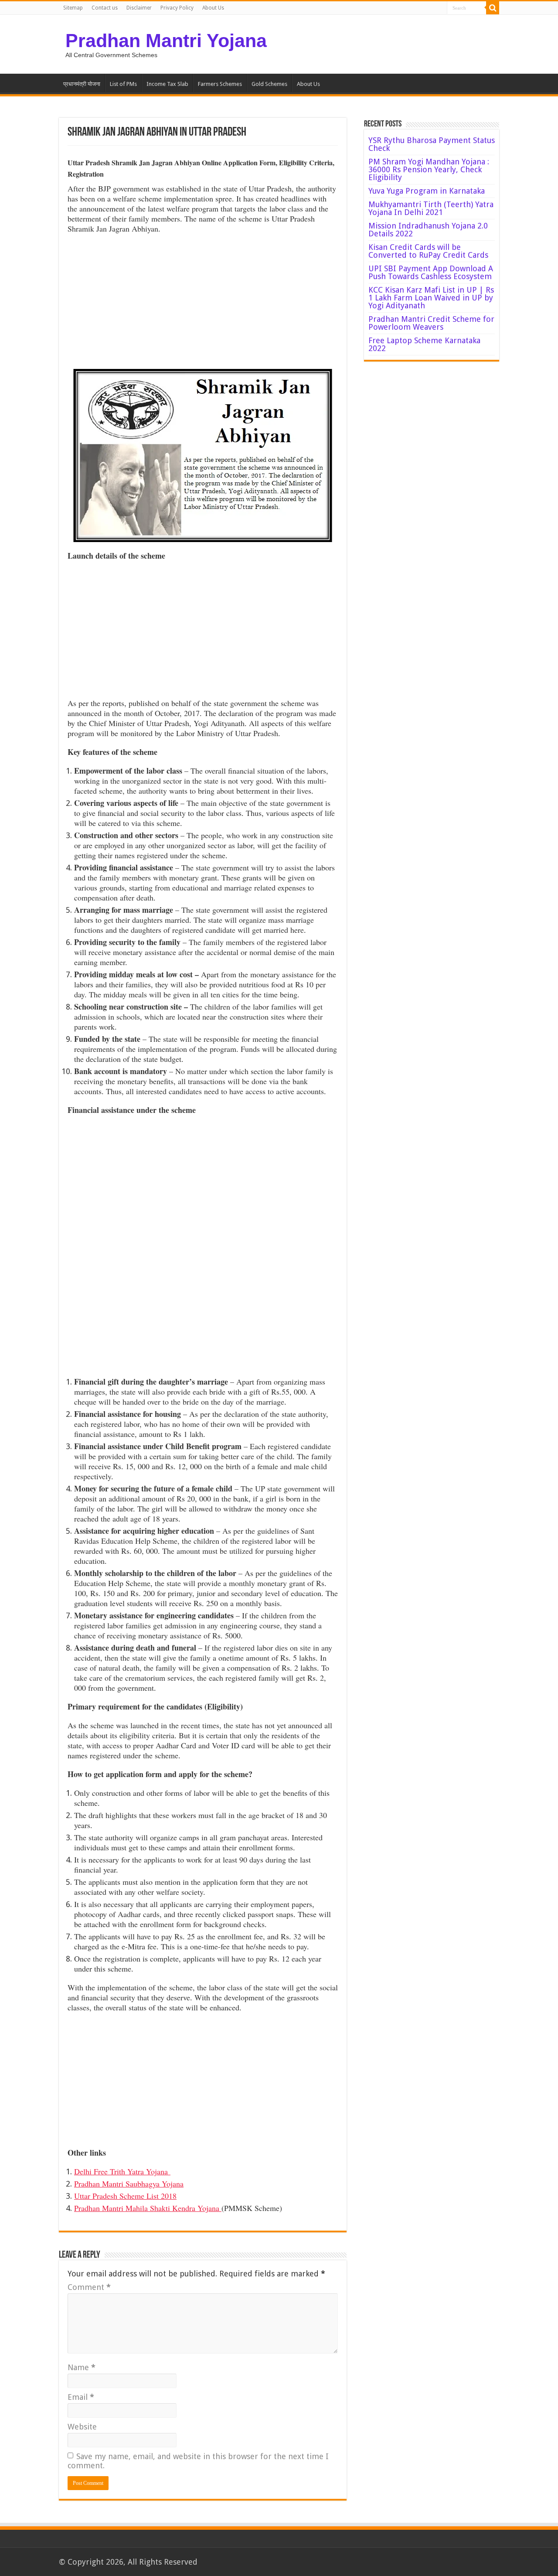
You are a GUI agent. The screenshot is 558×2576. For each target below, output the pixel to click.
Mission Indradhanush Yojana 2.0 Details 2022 (428, 230)
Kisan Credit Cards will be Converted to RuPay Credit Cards (428, 251)
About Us (213, 8)
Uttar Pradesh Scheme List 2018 (125, 2196)
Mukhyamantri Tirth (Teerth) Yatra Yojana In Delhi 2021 (431, 208)
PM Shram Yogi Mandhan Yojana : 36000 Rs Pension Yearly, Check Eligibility (429, 169)
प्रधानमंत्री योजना (82, 84)
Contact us (105, 8)
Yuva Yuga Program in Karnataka (427, 191)
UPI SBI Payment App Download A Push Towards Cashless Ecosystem (431, 272)
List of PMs (123, 84)
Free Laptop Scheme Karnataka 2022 (424, 344)
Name (82, 2367)
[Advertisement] (203, 304)
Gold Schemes (269, 84)
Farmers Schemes (220, 84)
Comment (89, 2287)
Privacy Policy (177, 8)
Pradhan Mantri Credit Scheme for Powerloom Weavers (431, 323)
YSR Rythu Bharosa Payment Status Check (432, 144)
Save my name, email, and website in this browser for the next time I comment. (198, 2461)
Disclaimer (139, 8)
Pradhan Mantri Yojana (166, 41)
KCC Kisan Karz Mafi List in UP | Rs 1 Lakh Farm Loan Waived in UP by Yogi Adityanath (431, 298)
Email (81, 2397)
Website (82, 2427)
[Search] (493, 8)
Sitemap (73, 8)
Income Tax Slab (167, 84)
